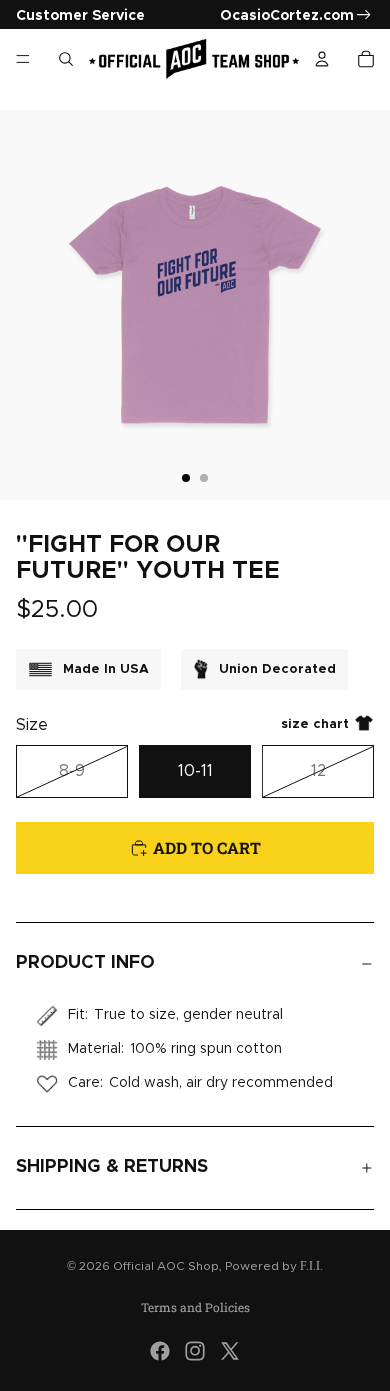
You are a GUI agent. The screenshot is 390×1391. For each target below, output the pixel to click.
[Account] (322, 59)
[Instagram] (195, 1351)
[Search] (66, 59)
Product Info (85, 963)
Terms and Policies (195, 1307)
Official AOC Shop (166, 1266)
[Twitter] (230, 1351)
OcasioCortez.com (287, 16)
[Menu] (23, 59)
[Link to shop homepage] (194, 59)
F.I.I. (311, 1266)
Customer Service (80, 16)
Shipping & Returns (112, 1167)
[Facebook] (160, 1351)
